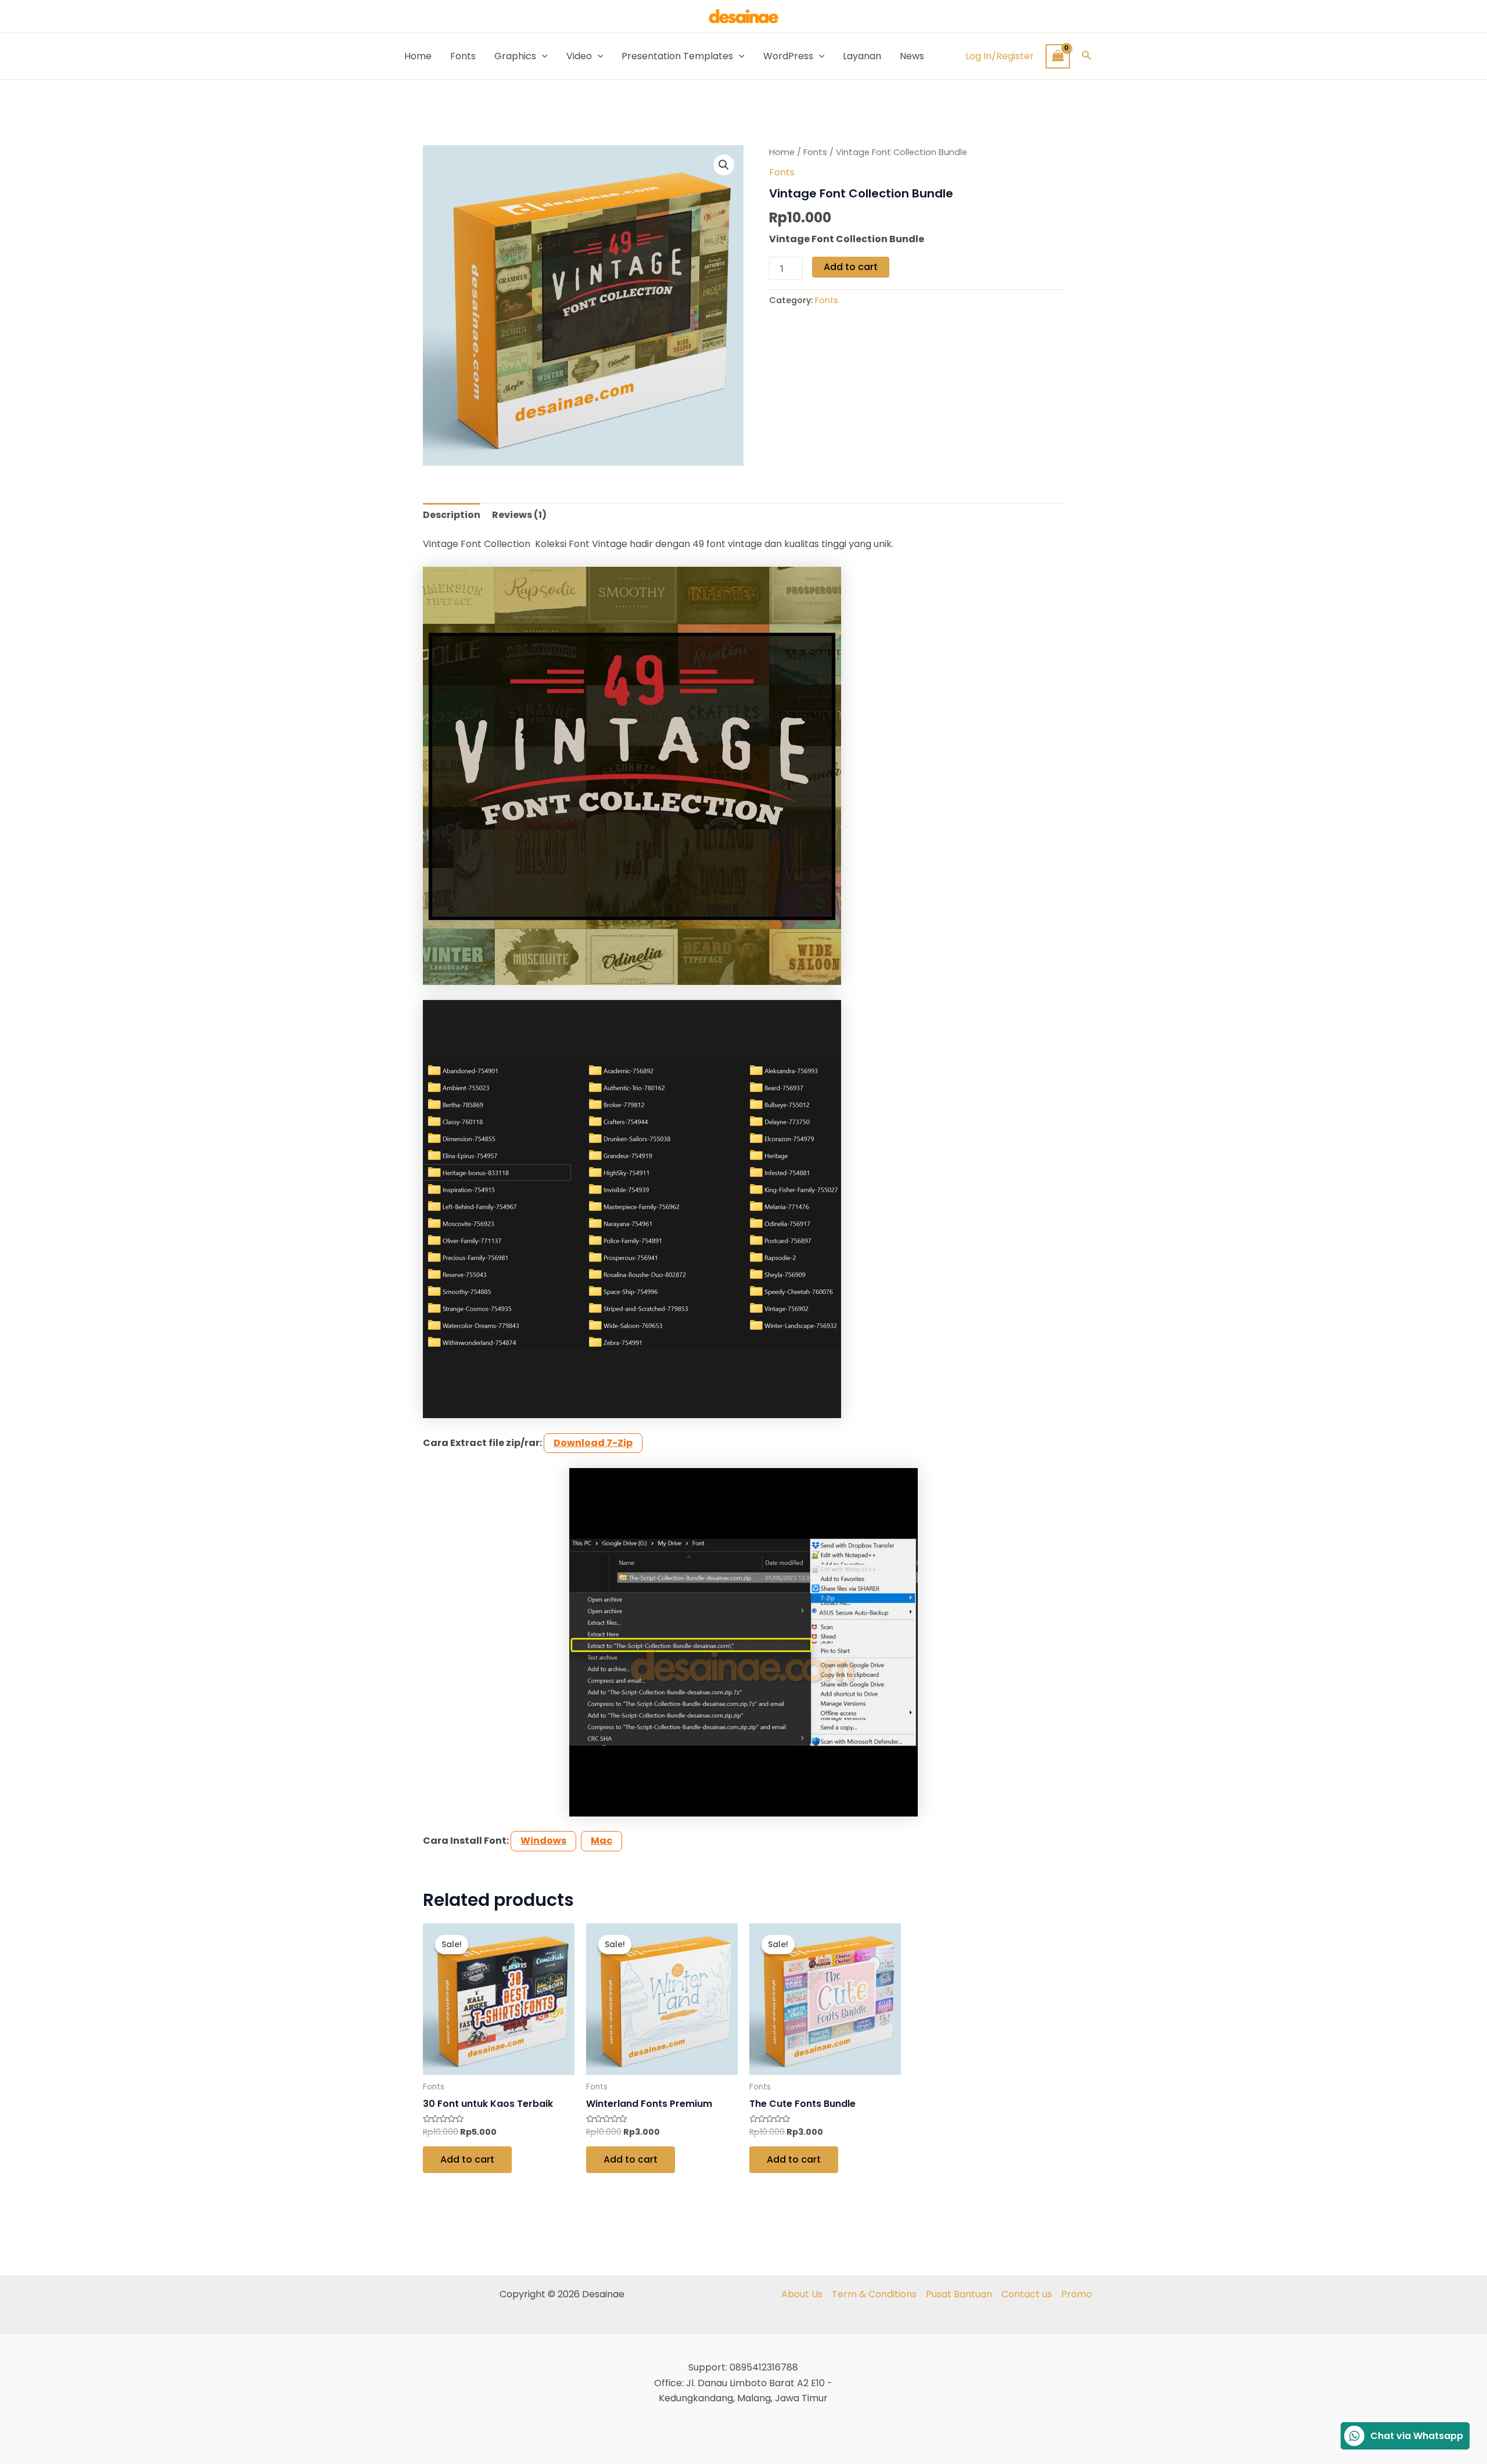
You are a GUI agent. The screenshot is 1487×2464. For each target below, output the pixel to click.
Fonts (463, 56)
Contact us (1027, 2294)
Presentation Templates (677, 56)
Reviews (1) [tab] (519, 515)
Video (579, 56)
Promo (1077, 2294)
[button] (1087, 56)
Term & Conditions (874, 2294)
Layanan (862, 56)
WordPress (788, 56)
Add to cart (851, 267)
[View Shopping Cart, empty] (1058, 56)
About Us (802, 2294)
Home (418, 56)
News (912, 56)
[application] (542, 56)
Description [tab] (452, 515)
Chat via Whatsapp (1417, 2436)
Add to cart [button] (467, 2159)
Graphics (515, 56)
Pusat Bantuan (959, 2294)
